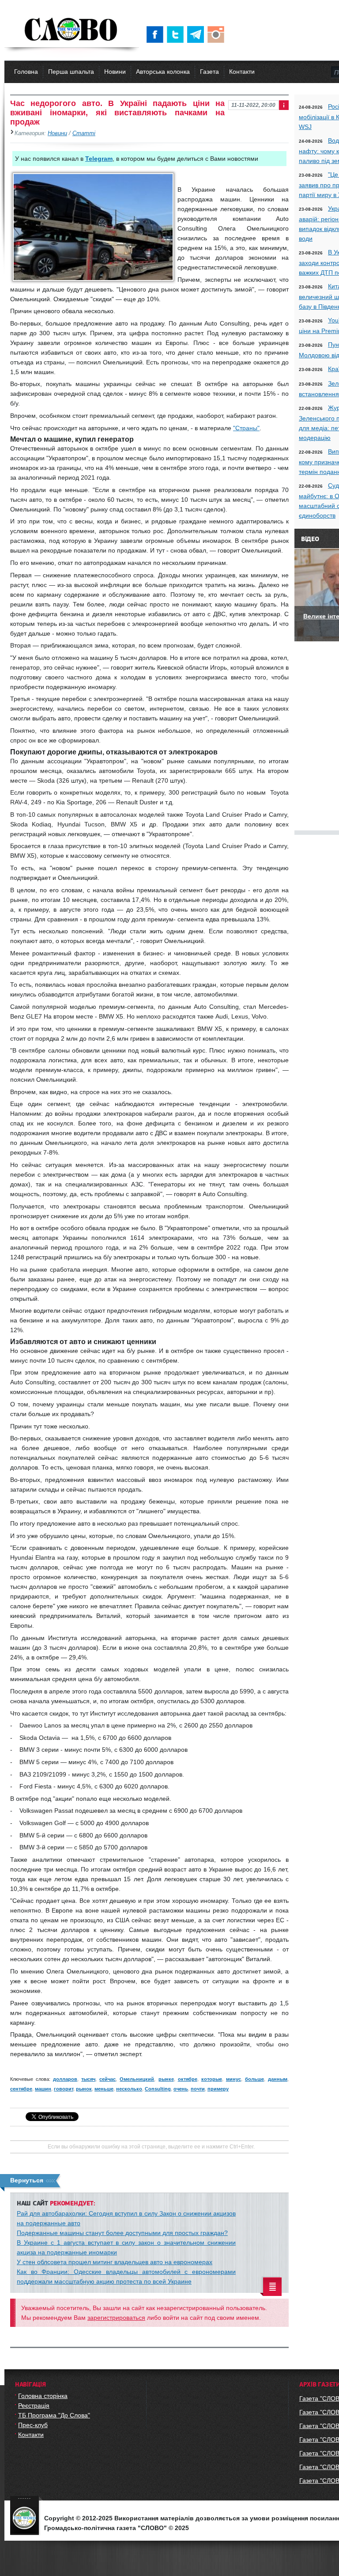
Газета (209, 72)
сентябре (21, 2089)
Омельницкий (137, 2079)
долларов (65, 2079)
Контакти (242, 72)
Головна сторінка (43, 2396)
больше (254, 2079)
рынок (84, 2089)
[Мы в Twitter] (177, 34)
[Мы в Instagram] (218, 34)
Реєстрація (34, 2406)
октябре (188, 2079)
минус (234, 2079)
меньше (104, 2089)
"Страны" (246, 428)
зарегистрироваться (116, 2318)
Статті (84, 133)
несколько (129, 2089)
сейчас (107, 2079)
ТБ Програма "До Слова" (54, 2415)
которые (212, 2079)
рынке (166, 2079)
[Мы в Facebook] (157, 34)
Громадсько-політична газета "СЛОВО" (72, 30)
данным (278, 2079)
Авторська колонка (163, 72)
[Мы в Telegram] (197, 34)
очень (181, 2089)
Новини (115, 72)
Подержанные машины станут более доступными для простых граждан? (122, 2233)
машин (43, 2089)
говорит (64, 2089)
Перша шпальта (71, 72)
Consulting (158, 2089)
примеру (218, 2089)
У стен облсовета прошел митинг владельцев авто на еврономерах (115, 2262)
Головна (26, 72)
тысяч (88, 2079)
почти (198, 2089)
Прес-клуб (33, 2425)
